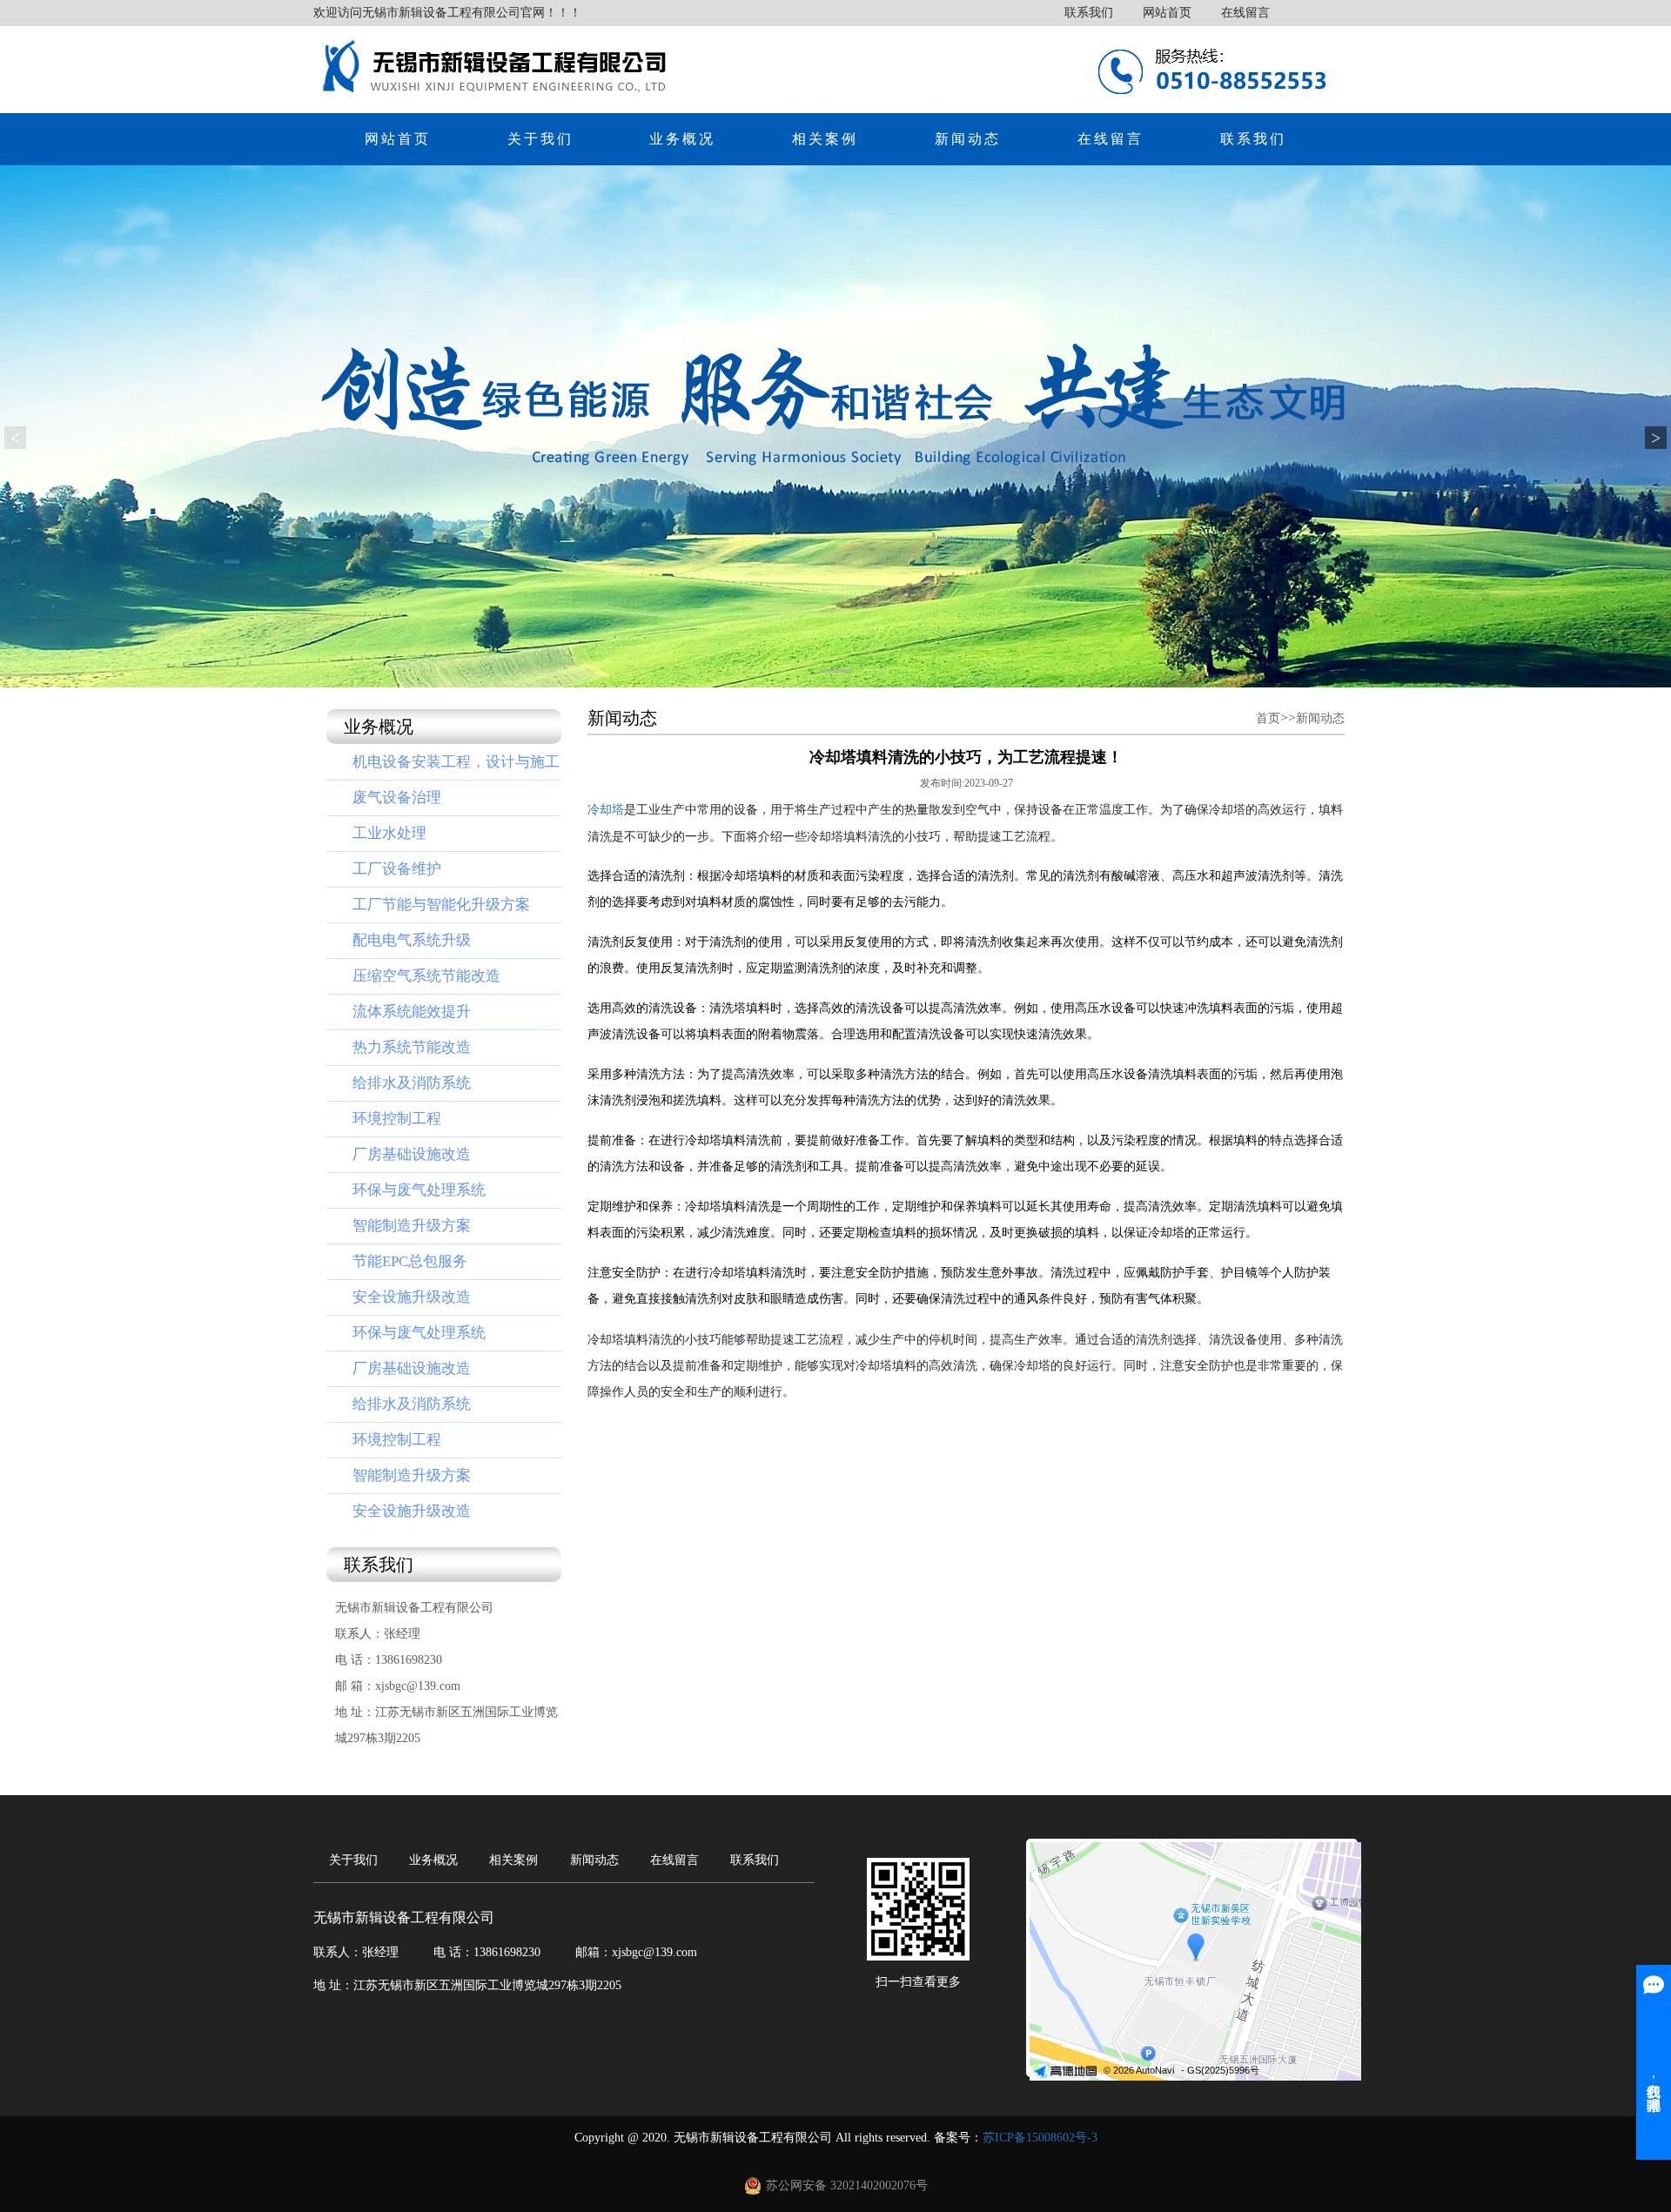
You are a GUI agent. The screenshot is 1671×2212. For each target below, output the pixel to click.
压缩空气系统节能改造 (426, 976)
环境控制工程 (397, 1119)
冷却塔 (606, 810)
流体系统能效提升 (412, 1012)
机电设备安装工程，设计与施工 (456, 762)
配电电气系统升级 (412, 940)
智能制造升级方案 (412, 1226)
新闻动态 (968, 139)
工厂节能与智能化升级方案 (441, 905)
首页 (1268, 718)
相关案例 (825, 139)
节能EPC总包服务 (410, 1261)
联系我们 (1089, 13)
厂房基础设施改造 (412, 1154)
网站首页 (1167, 13)
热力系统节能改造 (412, 1047)
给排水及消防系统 (412, 1083)
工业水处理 (389, 833)
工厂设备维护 (397, 869)
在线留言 (1245, 13)
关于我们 (540, 139)
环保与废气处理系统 (419, 1190)
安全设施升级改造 (412, 1297)
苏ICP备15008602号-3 (1040, 2138)
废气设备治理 (397, 798)
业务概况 (682, 139)
